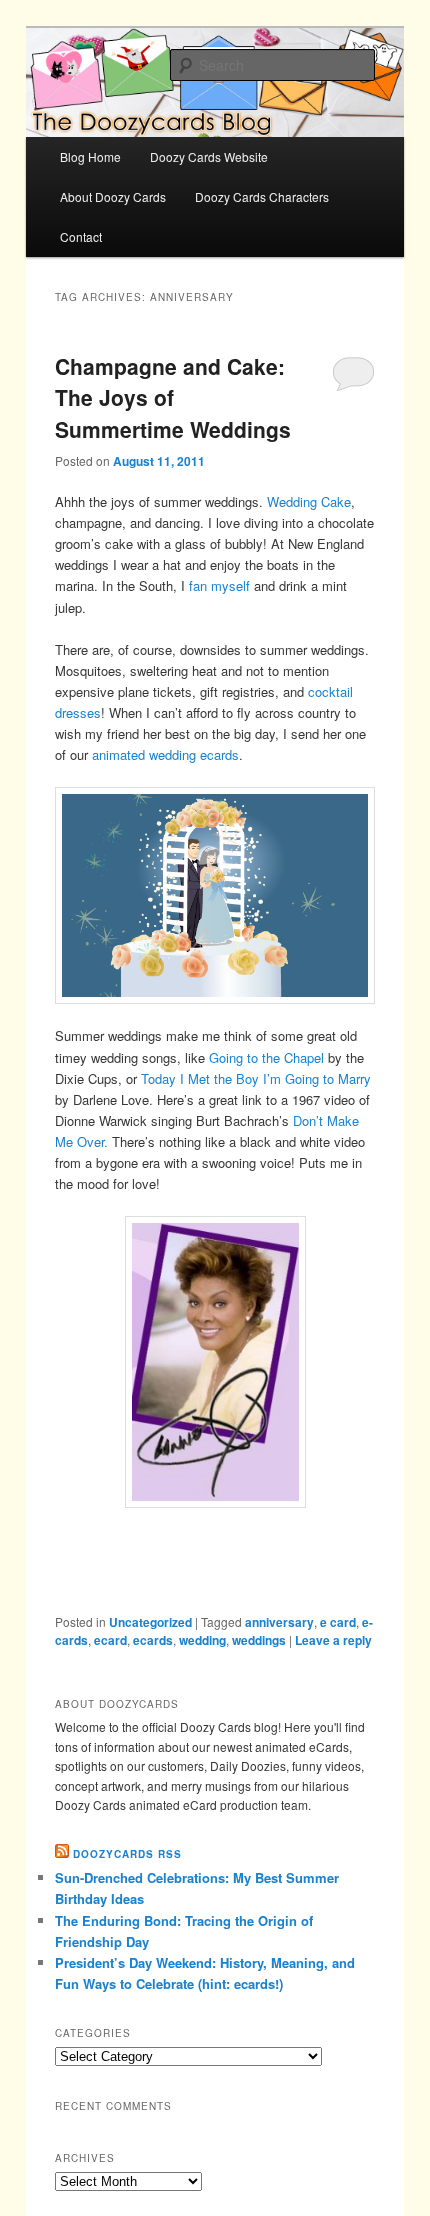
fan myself (219, 585)
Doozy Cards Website (209, 156)
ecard (110, 1640)
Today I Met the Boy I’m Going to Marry (256, 1078)
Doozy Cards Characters (262, 196)
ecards (153, 1640)
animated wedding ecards (165, 754)
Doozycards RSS (127, 1854)
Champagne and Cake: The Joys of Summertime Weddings (173, 397)
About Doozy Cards (113, 196)
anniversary (279, 1622)
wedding (202, 1640)
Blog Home (90, 156)
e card (338, 1622)
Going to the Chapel (266, 1057)
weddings (259, 1640)
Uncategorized (150, 1622)
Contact (81, 236)
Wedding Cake (309, 501)
